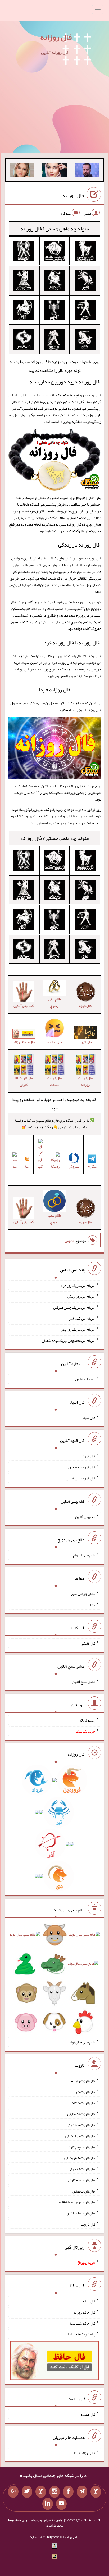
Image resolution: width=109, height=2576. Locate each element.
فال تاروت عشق (84, 2191)
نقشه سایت (37, 2537)
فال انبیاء (89, 1417)
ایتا (27, 1166)
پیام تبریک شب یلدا (82, 2334)
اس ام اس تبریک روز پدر (78, 1329)
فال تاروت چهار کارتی (80, 2136)
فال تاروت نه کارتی (82, 2169)
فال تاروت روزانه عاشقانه (77, 2202)
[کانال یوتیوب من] (61, 2504)
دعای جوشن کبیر (83, 1594)
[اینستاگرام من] (54, 2492)
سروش (74, 1166)
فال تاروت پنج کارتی (81, 2147)
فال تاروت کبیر (85, 2092)
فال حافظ (89, 2301)
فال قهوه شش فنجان (81, 1478)
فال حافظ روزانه (24, 1042)
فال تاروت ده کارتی (82, 2180)
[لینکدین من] (48, 2504)
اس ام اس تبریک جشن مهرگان (74, 1307)
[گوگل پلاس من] (13, 2492)
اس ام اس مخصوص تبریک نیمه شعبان (69, 1340)
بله (15, 1166)
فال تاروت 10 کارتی (24, 1081)
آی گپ (40, 1163)
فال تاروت (88, 2224)
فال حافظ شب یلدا (83, 2323)
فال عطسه (88, 2414)
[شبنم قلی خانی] (22, 171)
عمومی (70, 1241)
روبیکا (55, 1166)
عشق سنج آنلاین (84, 1682)
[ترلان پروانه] (54, 171)
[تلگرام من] (82, 2492)
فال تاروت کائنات (54, 1081)
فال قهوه (89, 1456)
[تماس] (41, 2492)
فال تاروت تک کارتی (81, 2114)
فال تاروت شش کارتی (80, 2158)
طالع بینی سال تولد (82, 2042)
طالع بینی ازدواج (54, 1002)
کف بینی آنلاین (85, 1516)
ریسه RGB (87, 1720)
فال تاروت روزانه (85, 1081)
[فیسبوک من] (68, 2492)
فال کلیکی (88, 1643)
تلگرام (92, 1166)
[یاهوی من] (96, 2492)
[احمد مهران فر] (87, 171)
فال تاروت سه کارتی (81, 2125)
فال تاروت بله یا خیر (81, 2213)
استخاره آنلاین (85, 1379)
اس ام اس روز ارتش (81, 1296)
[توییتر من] (27, 2492)
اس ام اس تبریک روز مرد (78, 1285)
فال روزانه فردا (55, 690)
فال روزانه (56, 37)
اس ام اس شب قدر (82, 1318)
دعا (93, 1605)
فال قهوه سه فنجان (82, 1467)
